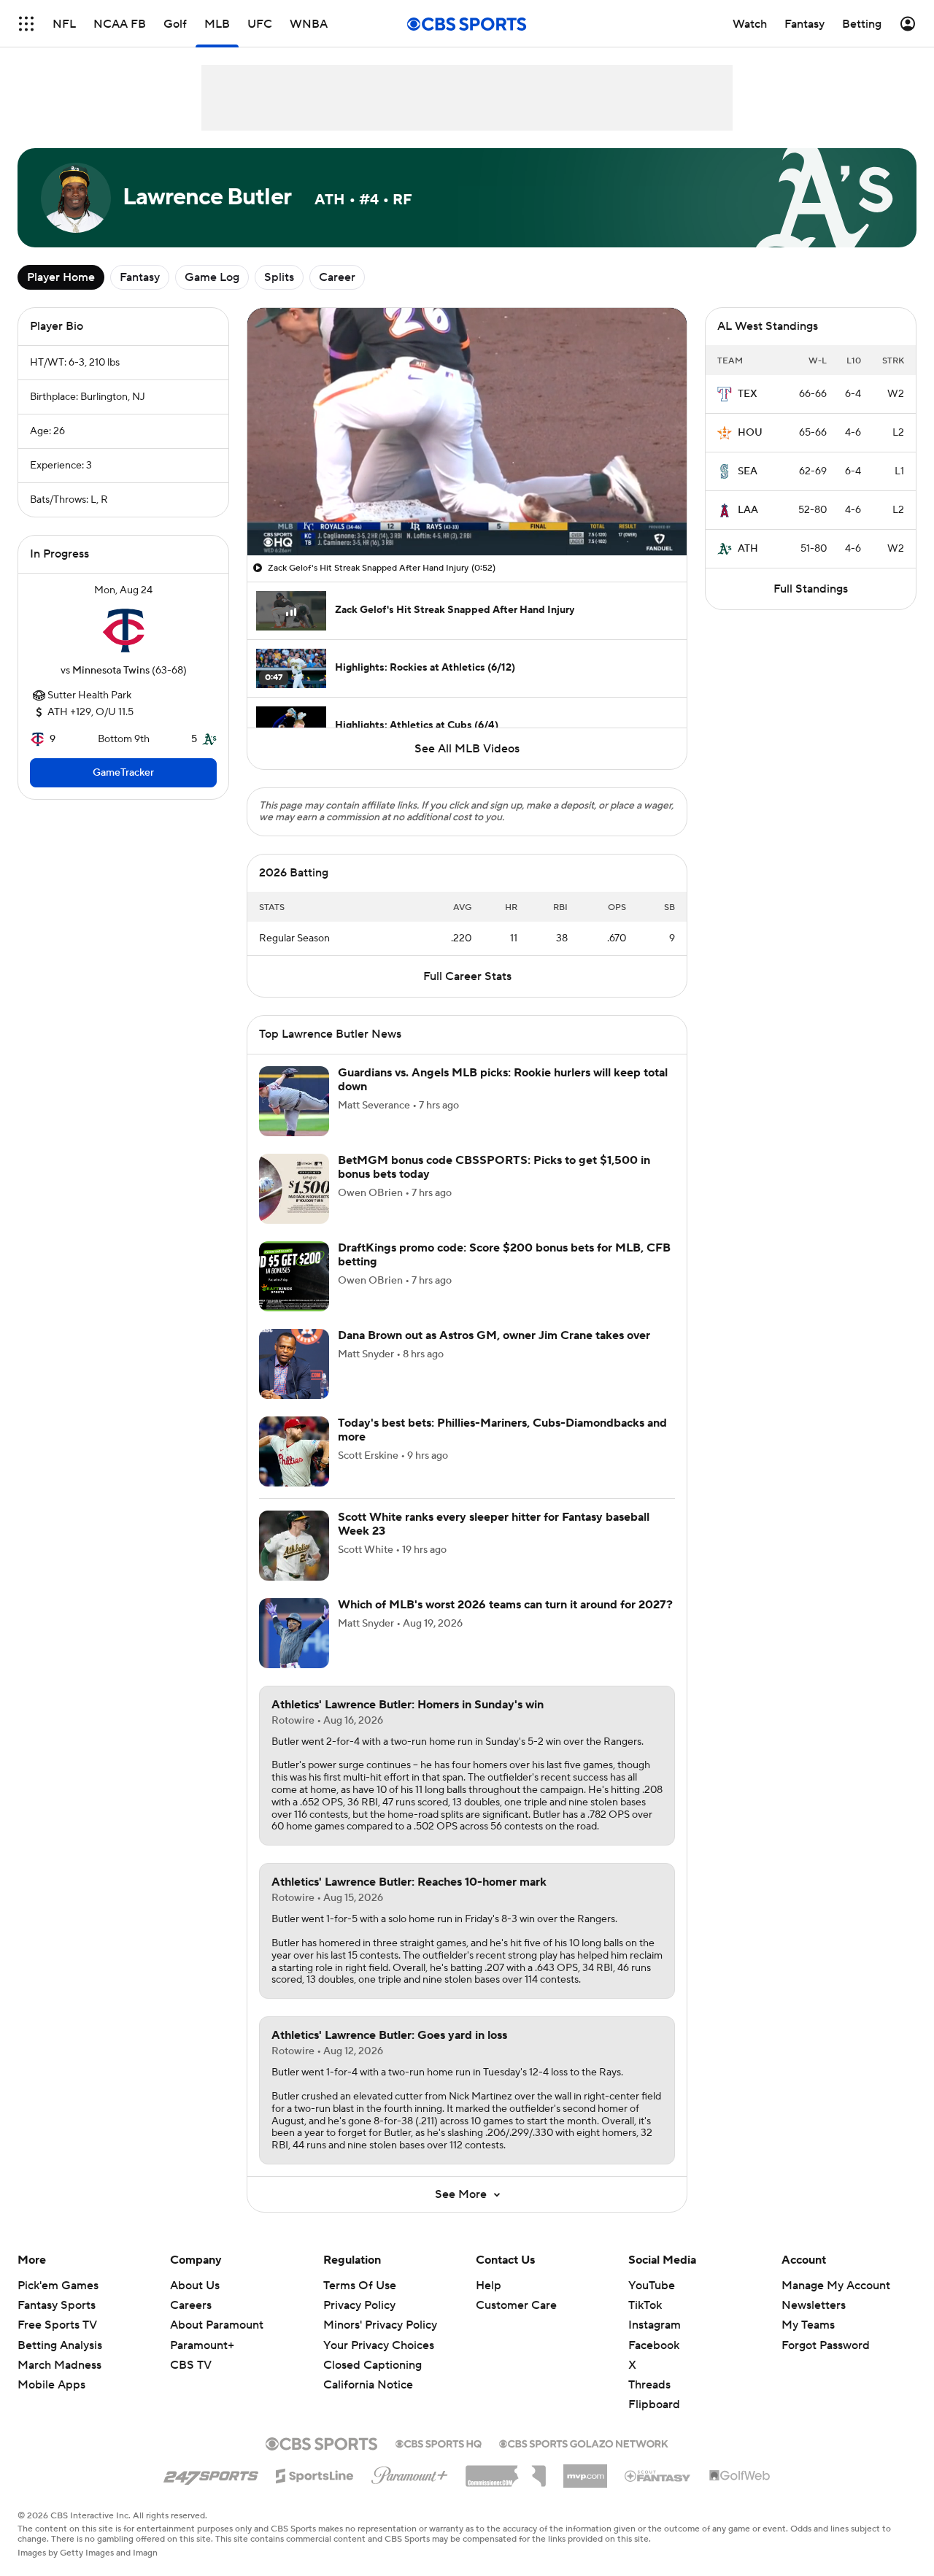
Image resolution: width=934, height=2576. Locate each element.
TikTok (645, 2305)
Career (337, 277)
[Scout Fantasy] (658, 2475)
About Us (195, 2286)
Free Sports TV (57, 2325)
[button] (26, 24)
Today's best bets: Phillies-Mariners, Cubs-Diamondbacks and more (502, 1430)
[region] (467, 432)
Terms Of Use (360, 2286)
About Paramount (217, 2325)
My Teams (808, 2325)
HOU (750, 433)
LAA (748, 510)
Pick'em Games (58, 2286)
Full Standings (811, 589)
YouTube (652, 2286)
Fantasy (140, 277)
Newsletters (814, 2305)
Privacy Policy (359, 2305)
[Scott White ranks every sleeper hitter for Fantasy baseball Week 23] (294, 1546)
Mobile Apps (51, 2385)
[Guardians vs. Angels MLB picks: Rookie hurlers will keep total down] (294, 1101)
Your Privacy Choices (379, 2345)
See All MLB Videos (467, 749)
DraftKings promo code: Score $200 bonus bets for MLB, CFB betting (504, 1255)
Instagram (655, 2325)
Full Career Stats (467, 976)
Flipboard (654, 2405)
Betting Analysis (60, 2345)
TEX (748, 394)
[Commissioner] (506, 2471)
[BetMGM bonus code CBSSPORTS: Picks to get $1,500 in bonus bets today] (294, 1189)
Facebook (654, 2345)
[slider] (467, 513)
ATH (748, 549)
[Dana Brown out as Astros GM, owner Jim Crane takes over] (294, 1364)
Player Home (61, 277)
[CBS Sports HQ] (439, 2442)
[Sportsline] (315, 2474)
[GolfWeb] (740, 2476)
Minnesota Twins (111, 671)
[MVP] (585, 2470)
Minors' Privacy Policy (380, 2325)
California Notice (368, 2385)
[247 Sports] (211, 2473)
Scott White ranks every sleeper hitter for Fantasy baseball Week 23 (494, 1524)
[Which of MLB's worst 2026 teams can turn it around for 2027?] (294, 1633)
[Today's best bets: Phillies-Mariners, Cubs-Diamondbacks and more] (294, 1451)
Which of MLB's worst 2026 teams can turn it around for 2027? (505, 1605)
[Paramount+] (410, 2472)
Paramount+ (202, 2345)
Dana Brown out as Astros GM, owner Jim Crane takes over (494, 1335)
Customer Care (516, 2305)
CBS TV (191, 2365)
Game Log (212, 277)
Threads (649, 2385)
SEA (748, 471)
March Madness (59, 2365)
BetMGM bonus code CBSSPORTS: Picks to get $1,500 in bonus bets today (494, 1167)
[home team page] (123, 630)
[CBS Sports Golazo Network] (584, 2442)
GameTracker (123, 773)
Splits (279, 277)
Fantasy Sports (57, 2305)
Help (489, 2286)
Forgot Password (826, 2345)
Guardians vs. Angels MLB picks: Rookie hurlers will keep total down (503, 1080)
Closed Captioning (373, 2365)
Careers (191, 2305)
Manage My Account (836, 2286)
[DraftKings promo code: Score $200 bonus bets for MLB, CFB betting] (294, 1276)
